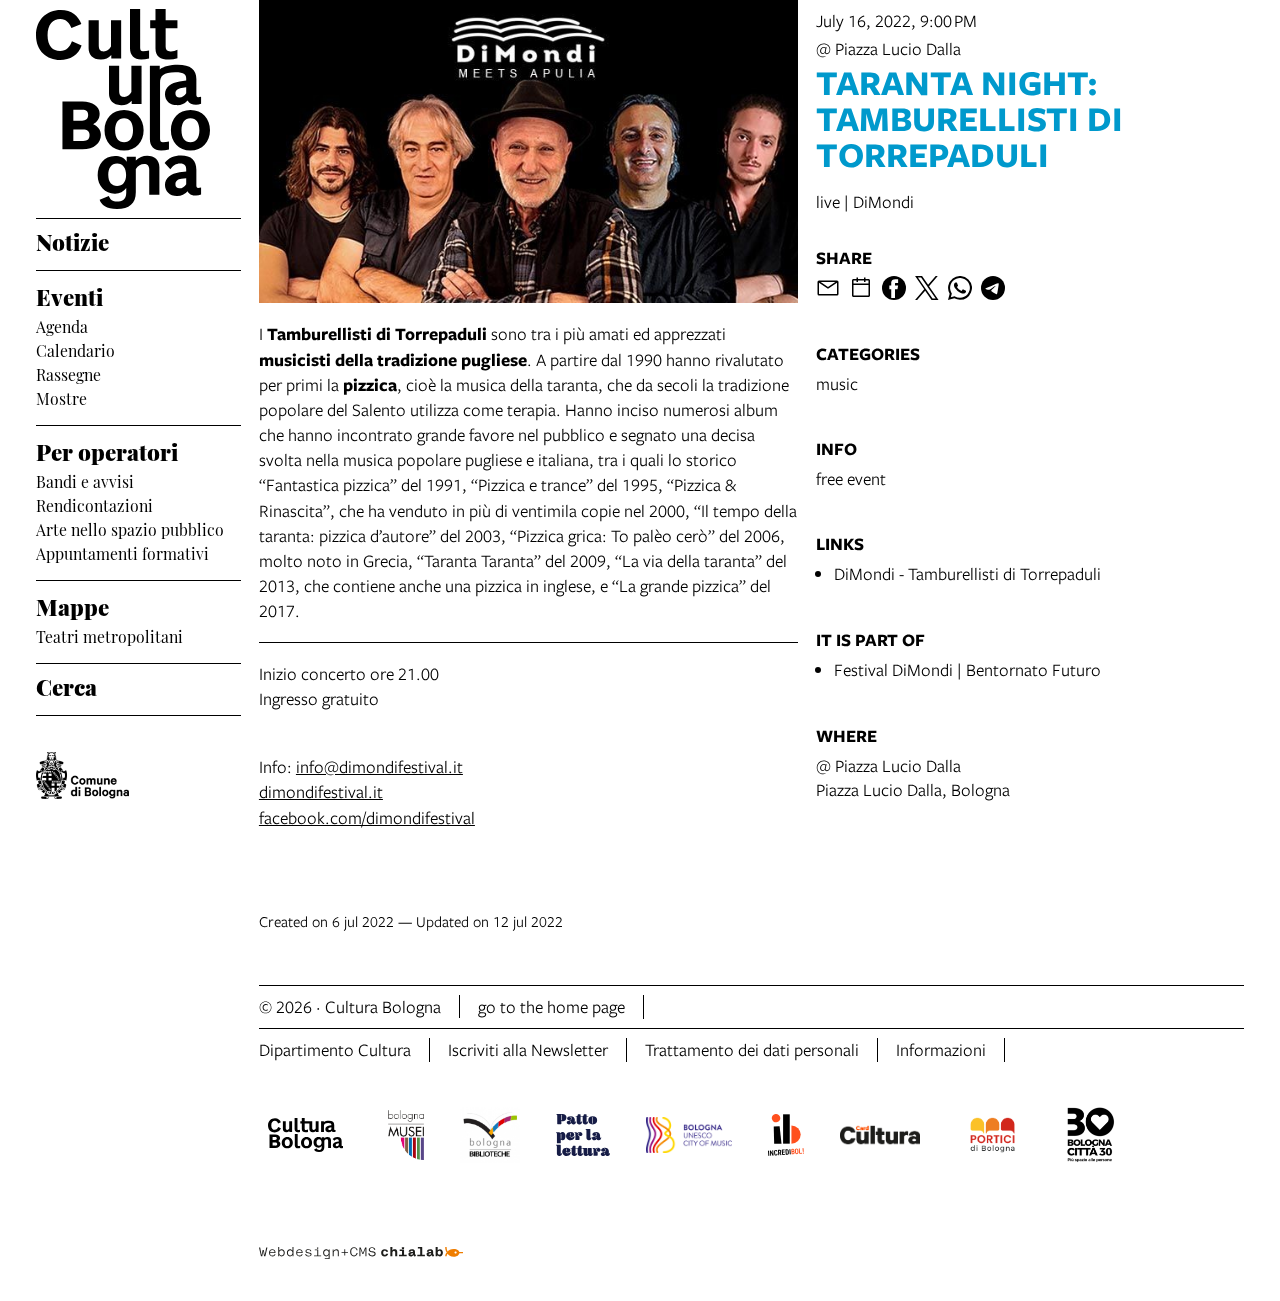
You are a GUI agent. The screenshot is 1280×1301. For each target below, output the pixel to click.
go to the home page (551, 1006)
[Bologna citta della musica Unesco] (689, 1138)
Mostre (61, 397)
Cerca (66, 685)
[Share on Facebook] (894, 288)
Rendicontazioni (94, 504)
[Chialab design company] (361, 1235)
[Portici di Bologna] (993, 1138)
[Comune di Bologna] (82, 775)
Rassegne (68, 373)
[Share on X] (927, 288)
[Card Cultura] (880, 1138)
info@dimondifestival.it (379, 766)
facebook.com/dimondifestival (367, 817)
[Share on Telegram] (993, 288)
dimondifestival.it (321, 791)
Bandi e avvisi (85, 480)
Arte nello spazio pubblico (130, 528)
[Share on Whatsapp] (960, 288)
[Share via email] (828, 288)
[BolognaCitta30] (1091, 1138)
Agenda (62, 325)
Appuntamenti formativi (122, 552)
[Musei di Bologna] (405, 1138)
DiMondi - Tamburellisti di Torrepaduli (967, 573)
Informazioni (941, 1049)
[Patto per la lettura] (583, 1138)
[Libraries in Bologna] (490, 1138)
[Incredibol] (785, 1138)
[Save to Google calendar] (861, 288)
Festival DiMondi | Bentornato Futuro (967, 669)
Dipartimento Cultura (335, 1049)
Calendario (75, 349)
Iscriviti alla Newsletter (528, 1049)
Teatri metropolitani (109, 635)
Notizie (72, 240)
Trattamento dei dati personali (752, 1049)
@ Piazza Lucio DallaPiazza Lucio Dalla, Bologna (913, 777)
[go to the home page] (138, 109)
